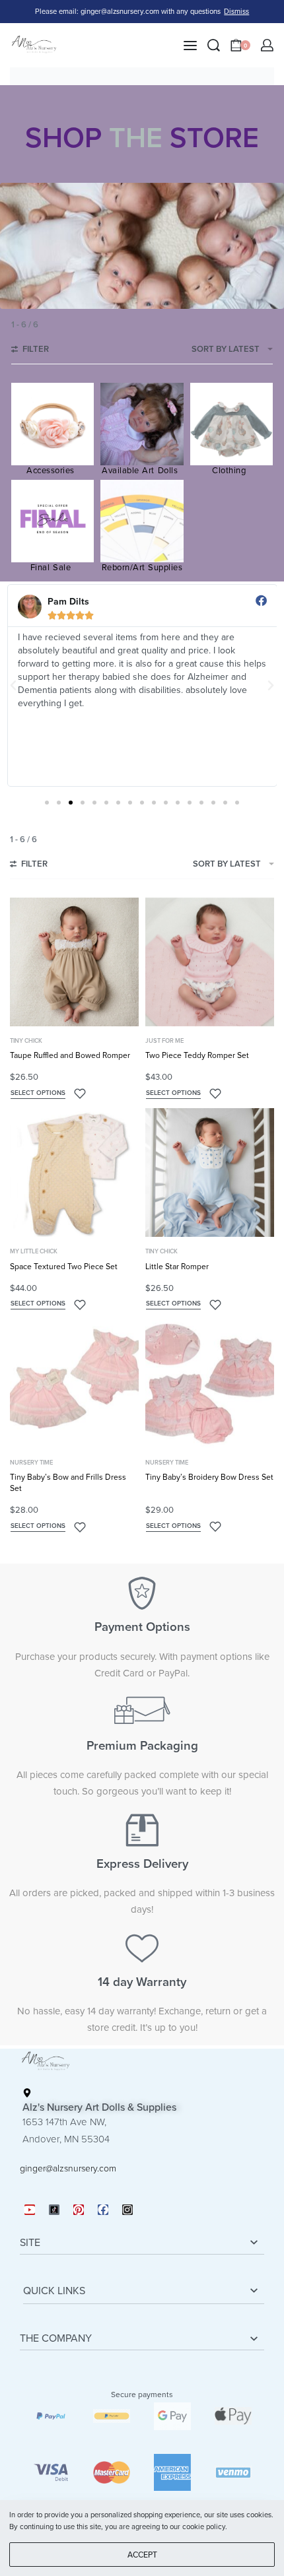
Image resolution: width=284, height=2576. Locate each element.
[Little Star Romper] (210, 1172)
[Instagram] (127, 2210)
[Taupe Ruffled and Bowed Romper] (74, 962)
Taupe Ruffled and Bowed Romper (70, 1055)
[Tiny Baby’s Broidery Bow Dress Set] (210, 1384)
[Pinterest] (79, 2210)
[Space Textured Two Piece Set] (74, 1172)
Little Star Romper (177, 1267)
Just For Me (164, 1041)
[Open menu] (190, 46)
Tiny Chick (26, 1041)
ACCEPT (142, 2555)
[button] (13, 686)
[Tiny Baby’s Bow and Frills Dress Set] (74, 1384)
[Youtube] (30, 2210)
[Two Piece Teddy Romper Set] (210, 962)
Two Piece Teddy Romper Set (197, 1055)
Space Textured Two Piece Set (64, 1267)
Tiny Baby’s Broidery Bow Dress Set (209, 1477)
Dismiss (236, 12)
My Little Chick (34, 1252)
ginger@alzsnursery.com (68, 2168)
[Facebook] (103, 2210)
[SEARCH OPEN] (214, 45)
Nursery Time (31, 1463)
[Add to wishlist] (80, 1094)
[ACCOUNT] (267, 45)
